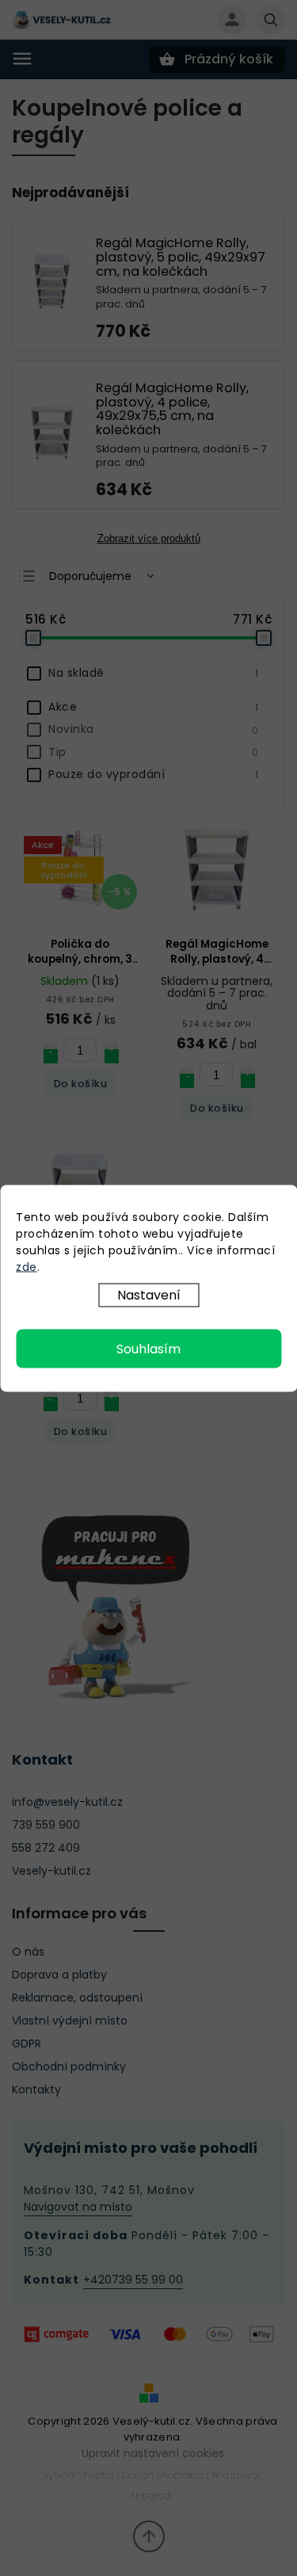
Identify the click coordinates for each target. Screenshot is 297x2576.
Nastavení (149, 1294)
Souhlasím (148, 1348)
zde (27, 1266)
